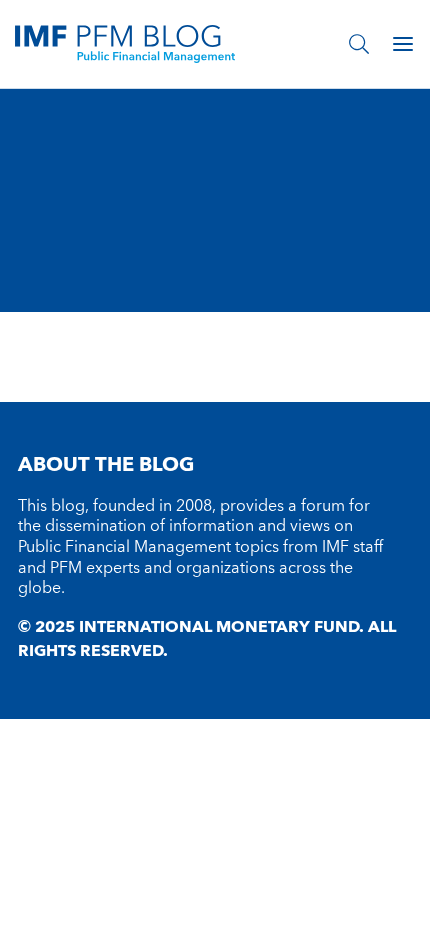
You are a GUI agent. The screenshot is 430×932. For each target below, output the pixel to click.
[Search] (359, 44)
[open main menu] (403, 44)
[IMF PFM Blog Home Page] (125, 43)
